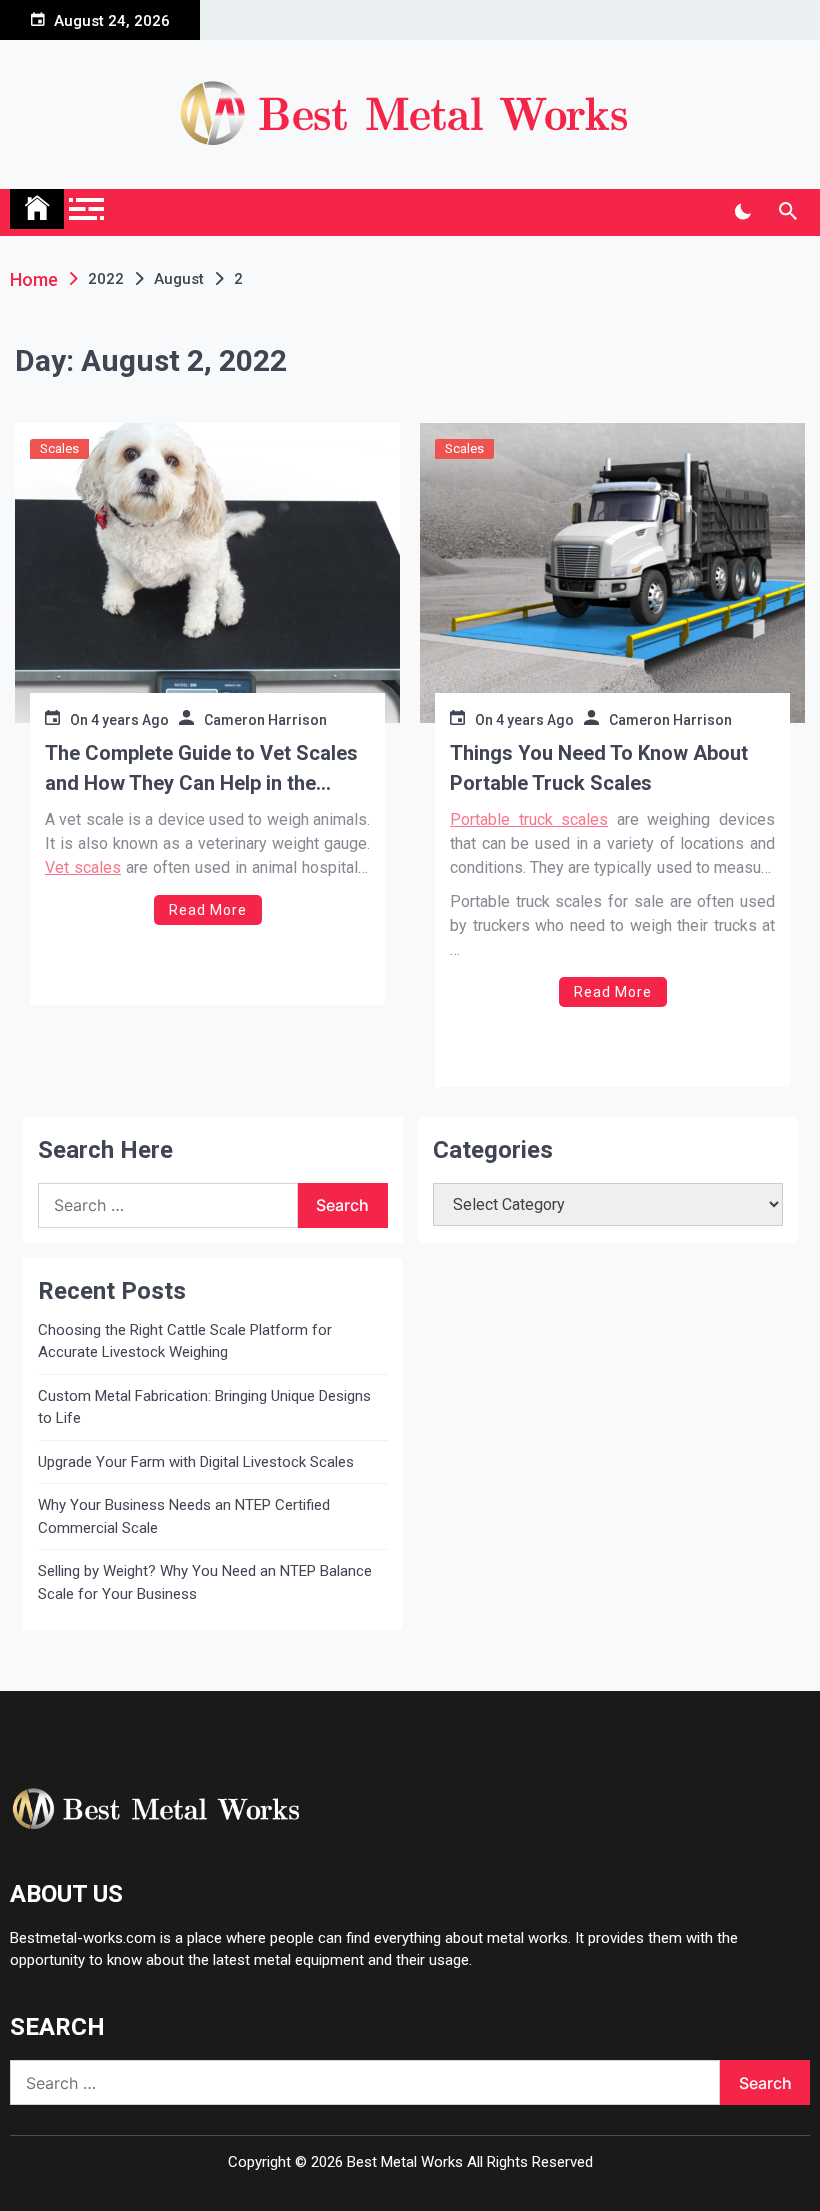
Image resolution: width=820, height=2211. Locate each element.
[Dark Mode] (742, 212)
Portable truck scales (529, 819)
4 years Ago (130, 720)
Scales (59, 448)
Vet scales (83, 867)
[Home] (37, 209)
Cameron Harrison (265, 720)
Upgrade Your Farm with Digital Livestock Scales (196, 1462)
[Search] (787, 212)
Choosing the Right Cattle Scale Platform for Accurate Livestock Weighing (185, 1341)
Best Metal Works (405, 2162)
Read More (208, 910)
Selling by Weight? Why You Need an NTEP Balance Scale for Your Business (205, 1582)
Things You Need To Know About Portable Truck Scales (599, 768)
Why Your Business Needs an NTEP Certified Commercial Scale (184, 1516)
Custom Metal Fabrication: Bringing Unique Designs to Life (204, 1407)
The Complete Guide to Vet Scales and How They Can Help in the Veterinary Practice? (201, 769)
